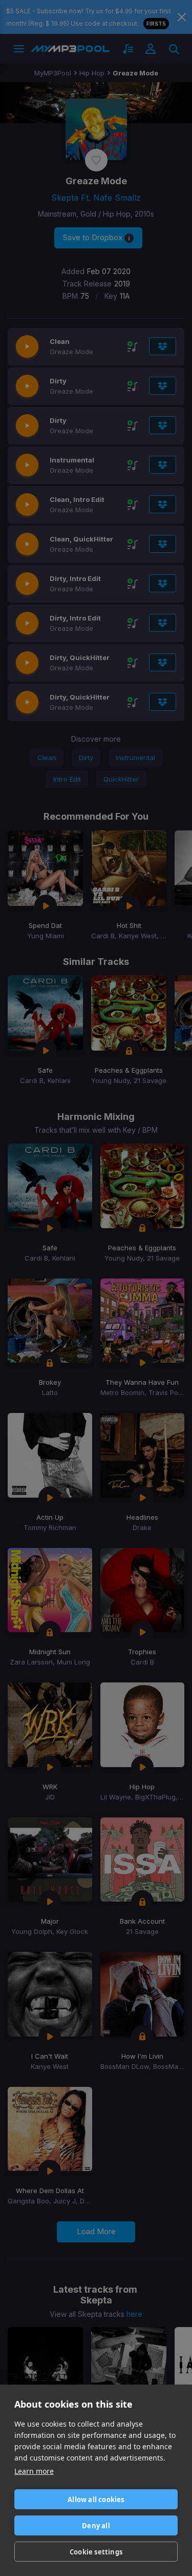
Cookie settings (96, 2552)
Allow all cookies (96, 2500)
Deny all (96, 2526)
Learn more (34, 2471)
